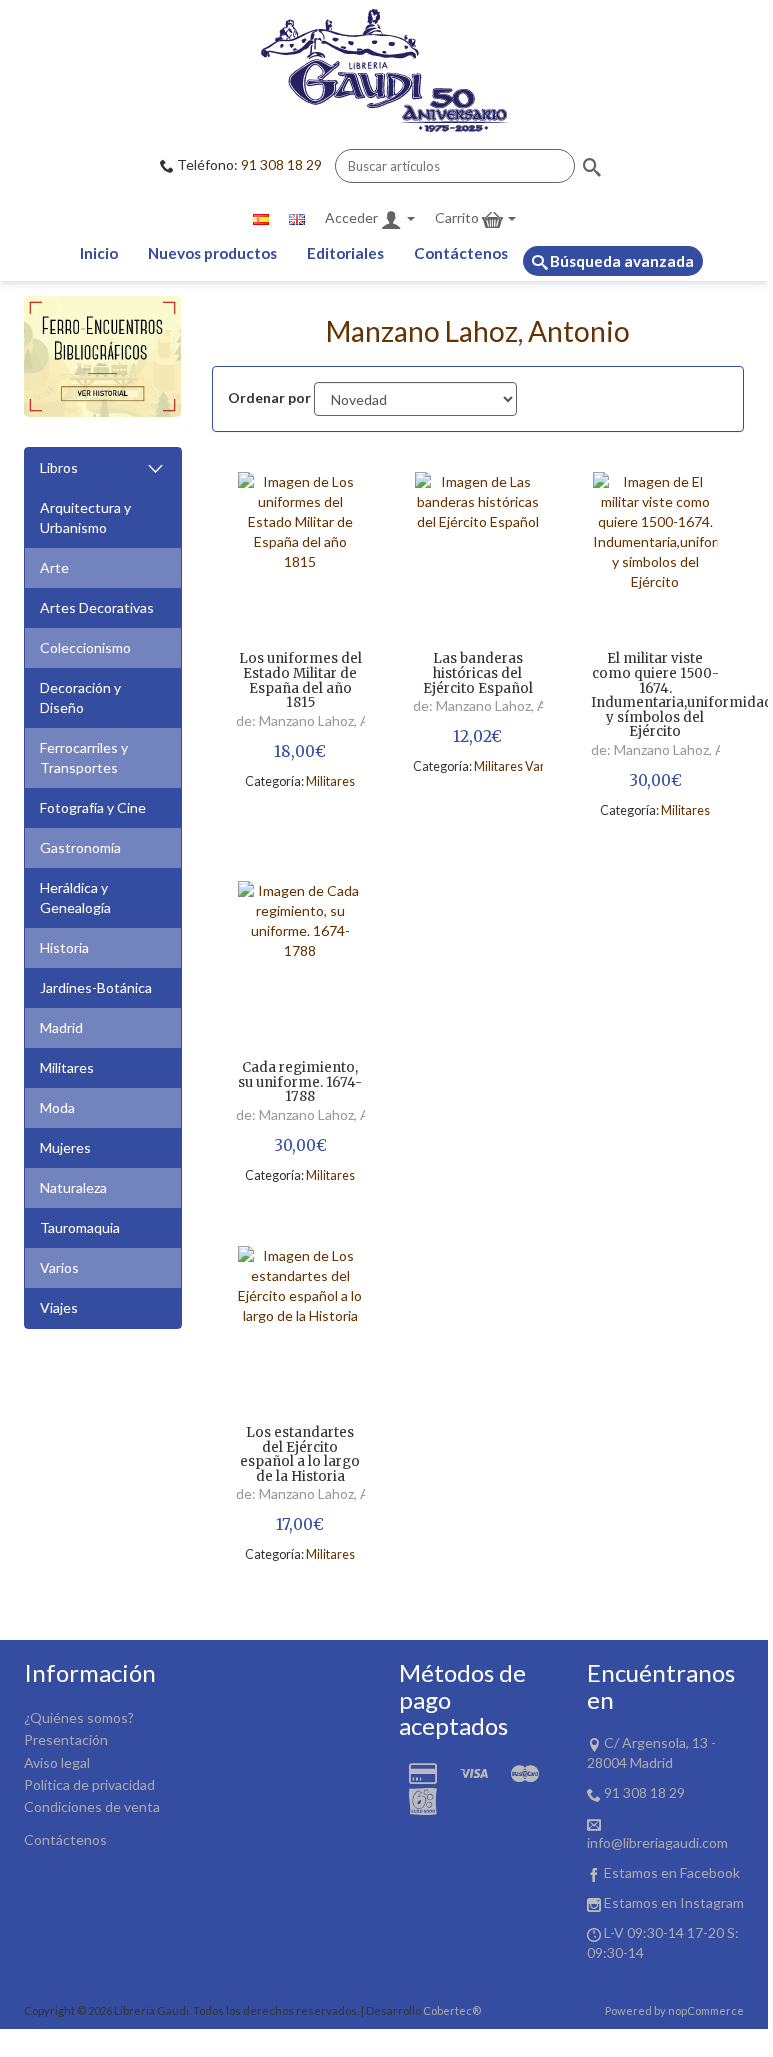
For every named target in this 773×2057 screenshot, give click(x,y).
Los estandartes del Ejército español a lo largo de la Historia (300, 1455)
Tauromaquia (80, 1227)
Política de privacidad (89, 1784)
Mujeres (65, 1147)
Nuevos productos (212, 253)
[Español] (261, 218)
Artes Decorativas (97, 607)
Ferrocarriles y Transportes (84, 757)
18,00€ (300, 751)
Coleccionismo (85, 647)
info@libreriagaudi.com (657, 1842)
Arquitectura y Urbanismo (85, 517)
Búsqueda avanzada (620, 261)
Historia (64, 947)
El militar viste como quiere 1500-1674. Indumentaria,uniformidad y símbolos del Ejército (656, 696)
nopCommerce (706, 2010)
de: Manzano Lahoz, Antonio (323, 720)
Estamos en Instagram (674, 1902)
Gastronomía (80, 847)
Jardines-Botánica (96, 987)
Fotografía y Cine (93, 807)
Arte (54, 567)
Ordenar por (269, 397)
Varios (59, 1267)
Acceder (353, 217)
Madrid (61, 1027)
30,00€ (655, 780)
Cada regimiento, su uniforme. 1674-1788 (300, 1083)
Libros (59, 467)
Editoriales (345, 253)
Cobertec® (452, 2010)
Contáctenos (461, 253)
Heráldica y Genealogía (75, 897)
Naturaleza (73, 1187)
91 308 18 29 (281, 164)
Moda (57, 1107)
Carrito (458, 217)
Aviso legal (57, 1762)
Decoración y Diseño (80, 697)
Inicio (99, 253)
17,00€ (300, 1524)
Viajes (59, 1307)
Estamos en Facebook (672, 1872)
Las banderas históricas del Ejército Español (478, 674)
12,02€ (477, 736)
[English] (297, 218)
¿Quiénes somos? (79, 1717)
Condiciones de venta (92, 1806)
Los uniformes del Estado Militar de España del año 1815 (300, 681)
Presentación (66, 1739)
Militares (67, 1067)
